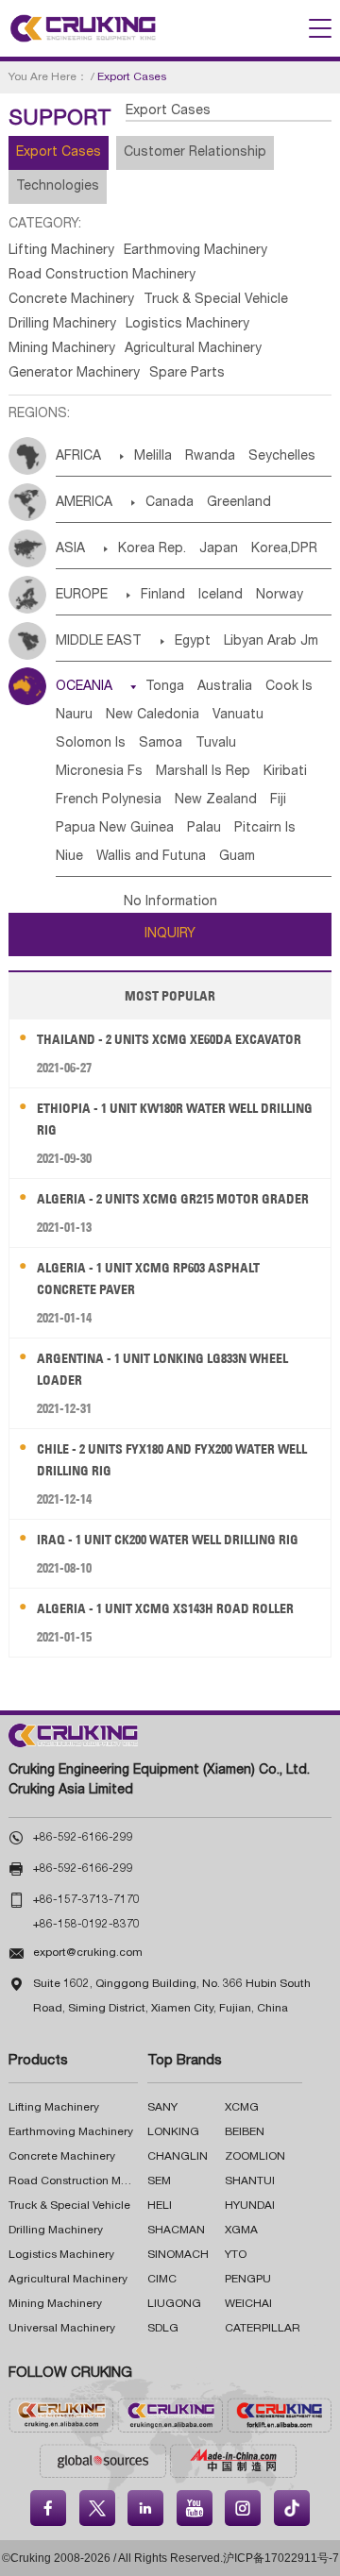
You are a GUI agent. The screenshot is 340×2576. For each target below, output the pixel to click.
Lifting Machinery (61, 251)
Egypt (193, 642)
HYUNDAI (250, 2206)
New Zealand (216, 800)
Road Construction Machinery (102, 276)
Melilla (153, 457)
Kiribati (285, 772)
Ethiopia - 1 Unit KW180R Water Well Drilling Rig (175, 1119)
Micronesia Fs (99, 772)
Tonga (165, 687)
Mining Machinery (62, 349)
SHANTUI (250, 2181)
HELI (160, 2206)
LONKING (173, 2132)
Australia (225, 687)
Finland (163, 596)
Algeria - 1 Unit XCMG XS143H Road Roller (165, 1608)
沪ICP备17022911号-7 (281, 2558)
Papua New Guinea (115, 829)
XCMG (242, 2108)
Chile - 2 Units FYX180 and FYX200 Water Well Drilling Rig (172, 1460)
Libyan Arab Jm (271, 642)
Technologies (58, 187)
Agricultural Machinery (193, 349)
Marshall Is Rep (203, 772)
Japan (219, 549)
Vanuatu (238, 716)
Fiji (278, 800)
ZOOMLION (255, 2157)
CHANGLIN (178, 2157)
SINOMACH (178, 2255)
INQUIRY (170, 934)
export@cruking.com (88, 1953)
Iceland (221, 596)
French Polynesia (109, 800)
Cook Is (289, 687)
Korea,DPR (284, 549)
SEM (159, 2181)
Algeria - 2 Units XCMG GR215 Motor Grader (173, 1199)
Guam (237, 857)
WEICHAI (248, 2304)
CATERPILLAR (263, 2329)
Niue (69, 857)
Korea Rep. (152, 549)
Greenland (239, 503)
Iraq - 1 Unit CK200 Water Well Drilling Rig (168, 1540)
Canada (170, 503)
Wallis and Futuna (151, 857)
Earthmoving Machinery (195, 251)
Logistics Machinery (187, 325)
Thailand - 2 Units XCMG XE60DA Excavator (169, 1039)
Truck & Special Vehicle (216, 300)
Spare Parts (187, 374)
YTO (236, 2255)
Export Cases (59, 153)
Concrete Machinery (71, 300)
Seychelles (282, 457)
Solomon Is (91, 744)
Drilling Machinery (62, 325)
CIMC (162, 2280)
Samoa (161, 744)
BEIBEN (245, 2132)
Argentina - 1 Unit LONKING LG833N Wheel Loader (162, 1369)
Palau (204, 829)
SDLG (163, 2329)
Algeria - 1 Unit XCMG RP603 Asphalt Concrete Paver (148, 1279)
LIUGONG (174, 2304)
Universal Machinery (62, 2329)
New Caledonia (153, 716)
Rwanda (210, 457)
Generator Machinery (74, 374)
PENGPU (248, 2280)
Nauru (74, 716)
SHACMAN (176, 2231)
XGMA (241, 2231)
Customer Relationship (195, 153)
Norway (280, 596)
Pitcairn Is (265, 829)
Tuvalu (216, 744)
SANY (162, 2108)
